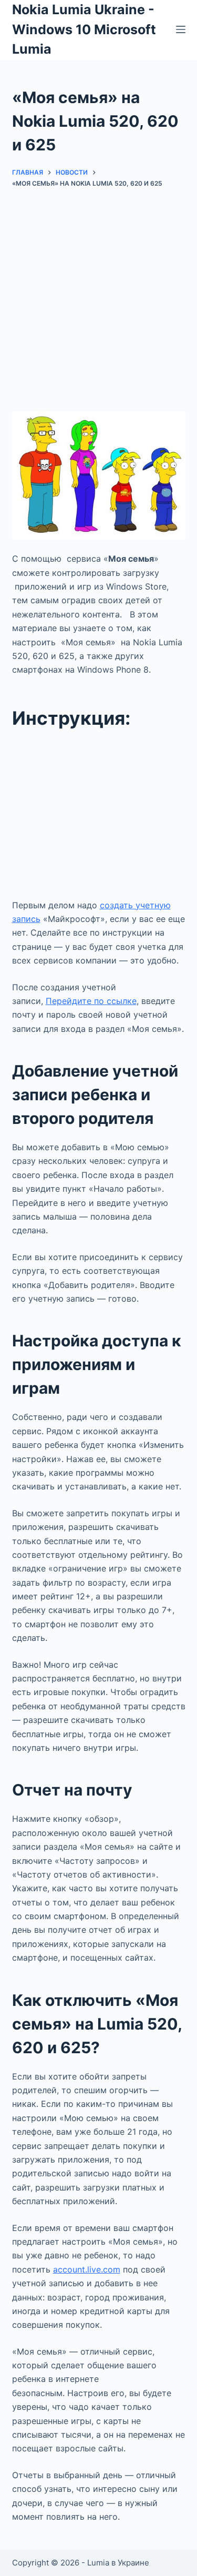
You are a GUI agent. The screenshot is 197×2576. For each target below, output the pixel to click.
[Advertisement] (98, 308)
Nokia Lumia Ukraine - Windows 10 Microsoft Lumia (84, 29)
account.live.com (87, 2269)
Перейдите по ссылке (91, 1001)
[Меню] (181, 29)
